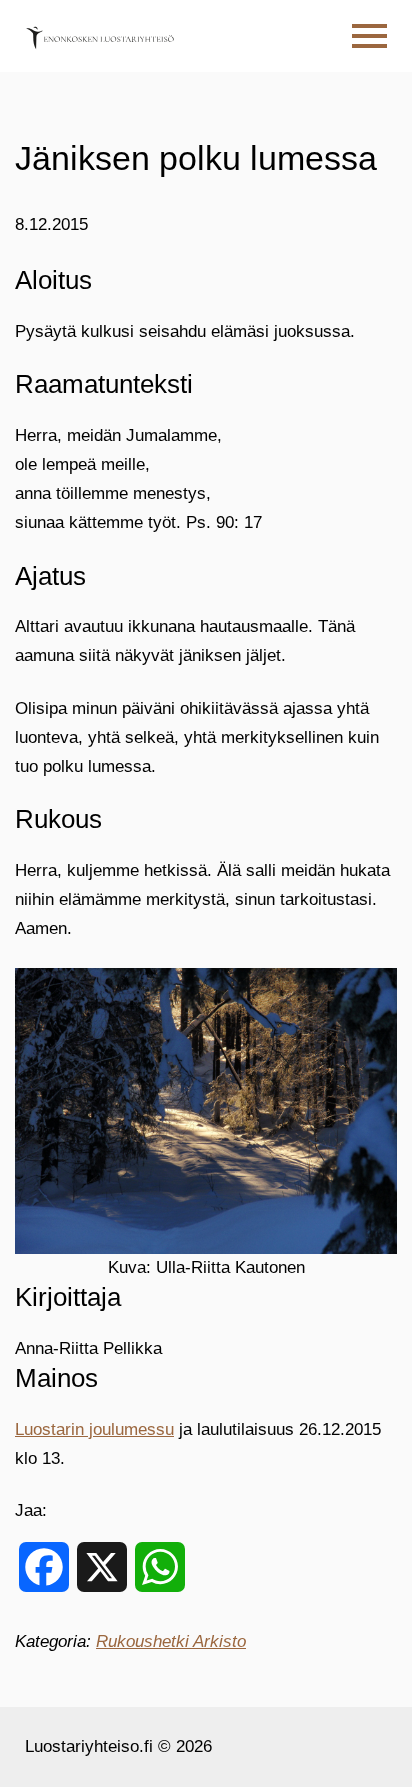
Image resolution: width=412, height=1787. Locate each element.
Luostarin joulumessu (94, 1429)
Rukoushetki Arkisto (171, 1641)
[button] (369, 36)
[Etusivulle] (100, 36)
